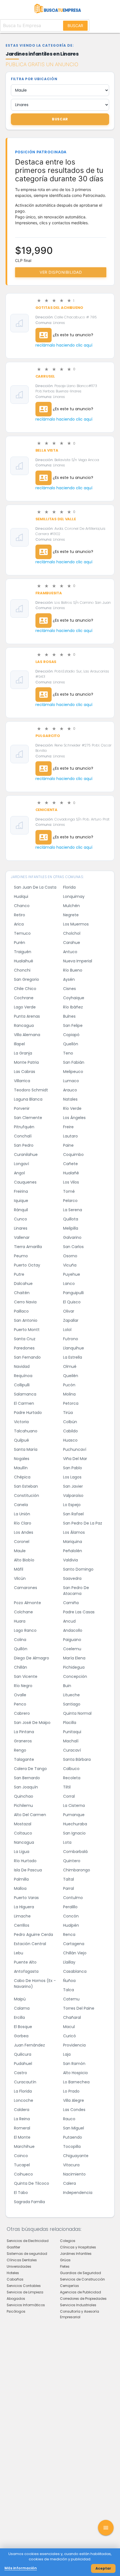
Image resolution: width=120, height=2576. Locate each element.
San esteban (26, 1486)
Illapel (19, 1044)
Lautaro (70, 1136)
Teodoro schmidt (31, 1090)
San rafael (73, 1514)
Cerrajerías (69, 2286)
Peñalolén (73, 1551)
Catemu (71, 1999)
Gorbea (21, 2036)
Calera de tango (30, 1769)
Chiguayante (76, 2156)
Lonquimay (74, 896)
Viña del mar (75, 1459)
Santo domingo (78, 1569)
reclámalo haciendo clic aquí (64, 345)
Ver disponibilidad (61, 272)
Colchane (23, 1612)
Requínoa (23, 1376)
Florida (69, 887)
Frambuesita (49, 593)
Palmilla (21, 1879)
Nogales (22, 1459)
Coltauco (23, 1833)
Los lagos (72, 1477)
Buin (67, 1686)
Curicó (69, 2036)
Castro (21, 2073)
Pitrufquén (24, 1127)
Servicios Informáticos (26, 2305)
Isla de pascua (28, 1870)
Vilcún (20, 1578)
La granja (23, 1053)
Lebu (19, 1953)
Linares (21, 1228)
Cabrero (22, 1713)
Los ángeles (74, 1118)
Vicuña (70, 1265)
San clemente (28, 1118)
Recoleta (72, 1778)
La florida (23, 2091)
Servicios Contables (24, 2286)
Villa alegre (74, 2100)
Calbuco (71, 1769)
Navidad (22, 1366)
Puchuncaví (75, 1449)
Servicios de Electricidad (28, 2241)
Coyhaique (74, 998)
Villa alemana (27, 1035)
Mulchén (71, 906)
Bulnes (69, 1016)
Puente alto (25, 1962)
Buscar (75, 26)
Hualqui (21, 896)
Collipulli (22, 1385)
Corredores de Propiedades (83, 2299)
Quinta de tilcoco (32, 2183)
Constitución (27, 1495)
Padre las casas (79, 1612)
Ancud (69, 1621)
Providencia (74, 2045)
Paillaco (21, 1311)
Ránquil (21, 1210)
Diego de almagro (32, 1658)
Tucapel (22, 2165)
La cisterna (74, 1805)
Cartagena (74, 1944)
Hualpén (71, 1925)
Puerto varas (26, 1898)
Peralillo (70, 1907)
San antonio (26, 1320)
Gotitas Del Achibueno (59, 308)
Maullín (21, 1468)
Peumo (21, 1256)
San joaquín (26, 1787)
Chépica (22, 1477)
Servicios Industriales (78, 2305)
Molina (69, 1394)
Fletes (65, 2266)
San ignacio (74, 1833)
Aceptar (103, 2568)
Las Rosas (46, 662)
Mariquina (73, 1542)
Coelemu (72, 1649)
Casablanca (75, 1971)
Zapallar (71, 1320)
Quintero (72, 1861)
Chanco (22, 906)
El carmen (24, 1403)
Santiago (72, 1704)
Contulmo (73, 1898)
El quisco (72, 1302)
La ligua (22, 1852)
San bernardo (27, 1778)
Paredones (24, 1348)
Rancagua (24, 1025)
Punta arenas (27, 1016)
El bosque (23, 2027)
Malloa (20, 1888)
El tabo (21, 2193)
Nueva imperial (78, 961)
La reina (22, 2119)
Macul (69, 2027)
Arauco (70, 1090)
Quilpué (21, 1440)
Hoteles (13, 2273)
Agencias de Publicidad (81, 2292)
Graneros (23, 1741)
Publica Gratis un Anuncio (42, 64)
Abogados (16, 2299)
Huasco (70, 1440)
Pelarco (70, 1201)
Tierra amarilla (28, 1247)
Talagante (24, 1759)
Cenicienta (47, 810)
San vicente (26, 1676)
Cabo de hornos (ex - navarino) (35, 1984)
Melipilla (71, 1228)
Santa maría (26, 1449)
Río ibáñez (73, 1007)
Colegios (68, 2241)
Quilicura (23, 2054)
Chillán (21, 1667)
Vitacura (71, 2165)
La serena (73, 1210)
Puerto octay (27, 1265)
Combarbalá (75, 1852)
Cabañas (15, 2279)
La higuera (24, 1907)
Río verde (72, 1108)
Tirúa (68, 1413)
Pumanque (74, 1815)
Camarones (26, 1588)
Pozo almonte (27, 1603)
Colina (20, 1640)
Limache (22, 1916)
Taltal (69, 1879)
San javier (73, 1486)
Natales (70, 1099)
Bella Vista (47, 450)
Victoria (21, 1422)
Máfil (19, 1569)
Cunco (21, 1219)
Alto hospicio (75, 2073)
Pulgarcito (48, 736)
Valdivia (70, 1560)
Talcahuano (26, 1431)
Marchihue (24, 2146)
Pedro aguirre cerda (33, 1935)
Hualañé (71, 1173)
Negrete (71, 915)
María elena (74, 1658)
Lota (67, 1842)
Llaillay (69, 1962)
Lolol (67, 1330)
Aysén (69, 979)
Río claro (23, 1523)
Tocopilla (72, 2146)
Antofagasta (26, 1971)
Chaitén (22, 1293)
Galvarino (72, 1237)
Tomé (69, 1191)
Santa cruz (25, 1339)
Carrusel (45, 376)
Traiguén (23, 952)
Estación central (30, 1944)
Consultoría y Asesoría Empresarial (80, 2314)
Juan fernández (29, 2045)
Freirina (21, 1191)
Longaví (21, 1164)
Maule (20, 1551)
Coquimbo (73, 1155)
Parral (69, 1888)
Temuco (22, 933)
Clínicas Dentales (22, 2260)
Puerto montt (27, 1330)
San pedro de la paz (83, 1523)
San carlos (73, 1247)
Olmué (70, 1366)
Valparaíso (73, 1495)
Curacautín (25, 2082)
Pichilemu (23, 1805)
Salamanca (25, 1394)
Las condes (74, 2110)
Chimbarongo (77, 1870)
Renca (69, 1935)
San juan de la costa (35, 887)
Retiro (20, 915)
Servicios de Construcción (82, 2279)
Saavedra (72, 1578)
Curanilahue (26, 1155)
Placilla (70, 1723)
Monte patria (26, 1062)
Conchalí (23, 1136)
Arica (19, 924)
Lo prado (71, 2091)
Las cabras (25, 1072)
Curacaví (72, 1750)
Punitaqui (72, 1732)
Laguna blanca (28, 1099)
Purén (20, 943)
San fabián (74, 1062)
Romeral (22, 2128)
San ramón (74, 2064)
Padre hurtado (28, 1413)
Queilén (71, 1376)
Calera (69, 2183)
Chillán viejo (75, 1953)
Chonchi (22, 970)
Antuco (70, 952)
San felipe (73, 1025)
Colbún (70, 1422)
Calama (22, 2008)
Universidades (19, 2266)
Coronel (22, 1542)
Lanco (69, 1284)
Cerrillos (22, 1925)
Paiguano (72, 1640)
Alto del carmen (30, 1815)
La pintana (24, 1732)
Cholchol (72, 933)
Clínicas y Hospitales (78, 2247)
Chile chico (25, 989)
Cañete (70, 1164)
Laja (67, 2054)
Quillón (21, 1649)
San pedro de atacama (76, 1591)
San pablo (73, 1468)
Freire (68, 1127)
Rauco (69, 2119)
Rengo (20, 1750)
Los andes (24, 1532)
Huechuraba (75, 1824)
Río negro (23, 1686)
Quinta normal (77, 1713)
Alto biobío (24, 1560)
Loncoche (24, 2100)
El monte (22, 2137)
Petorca (71, 1403)
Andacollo (73, 1630)
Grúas (65, 2260)
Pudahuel (23, 2064)
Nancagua (24, 1842)
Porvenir (22, 1108)
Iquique (21, 1201)
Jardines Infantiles (76, 2254)
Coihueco (23, 2174)
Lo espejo (72, 1505)
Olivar (69, 1311)
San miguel (74, 2128)
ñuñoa (69, 1981)
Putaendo (73, 2137)
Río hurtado (25, 1861)
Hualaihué (24, 961)
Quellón (71, 1044)
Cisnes (69, 989)
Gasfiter (13, 2247)
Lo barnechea (76, 2082)
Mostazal (23, 1824)
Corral (69, 1796)
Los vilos (71, 1182)
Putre (19, 1274)
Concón (71, 1916)
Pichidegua (74, 1667)
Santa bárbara (77, 1759)
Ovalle (20, 1695)
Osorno (70, 1256)
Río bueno (73, 970)
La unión (22, 1514)
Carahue (72, 943)
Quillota (71, 1219)
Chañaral (72, 2017)
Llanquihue (74, 1348)
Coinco (21, 2156)
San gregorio (27, 979)
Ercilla (19, 2017)
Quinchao (24, 1796)
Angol (19, 1173)
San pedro (24, 1145)
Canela (21, 1505)
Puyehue (72, 1274)
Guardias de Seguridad (81, 2273)
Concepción (75, 1676)
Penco (20, 1704)
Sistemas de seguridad (27, 2254)
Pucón (69, 1385)
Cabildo (70, 1431)
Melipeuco (73, 1072)
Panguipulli (73, 1293)
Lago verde (25, 1007)
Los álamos (74, 1532)
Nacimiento (74, 2174)
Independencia (78, 2193)
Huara (20, 1621)
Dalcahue (23, 1284)
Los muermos (76, 924)
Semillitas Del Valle (56, 519)
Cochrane (24, 998)
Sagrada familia (29, 2202)
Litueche (71, 1695)
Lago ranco (25, 1630)
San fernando (27, 1357)
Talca (69, 1990)
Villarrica (22, 1081)
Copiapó (71, 1035)
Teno (68, 1053)
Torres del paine (79, 2008)
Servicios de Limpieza (25, 2292)
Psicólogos (16, 2311)
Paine (68, 1145)
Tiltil (67, 1787)
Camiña (71, 1603)
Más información (21, 2568)
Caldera (22, 2110)
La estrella (73, 1357)
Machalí (71, 1741)
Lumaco (71, 1081)
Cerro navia (25, 1302)
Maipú (20, 1999)
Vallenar (22, 1237)
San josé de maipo (32, 1723)
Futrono (71, 1339)
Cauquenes (25, 1182)
